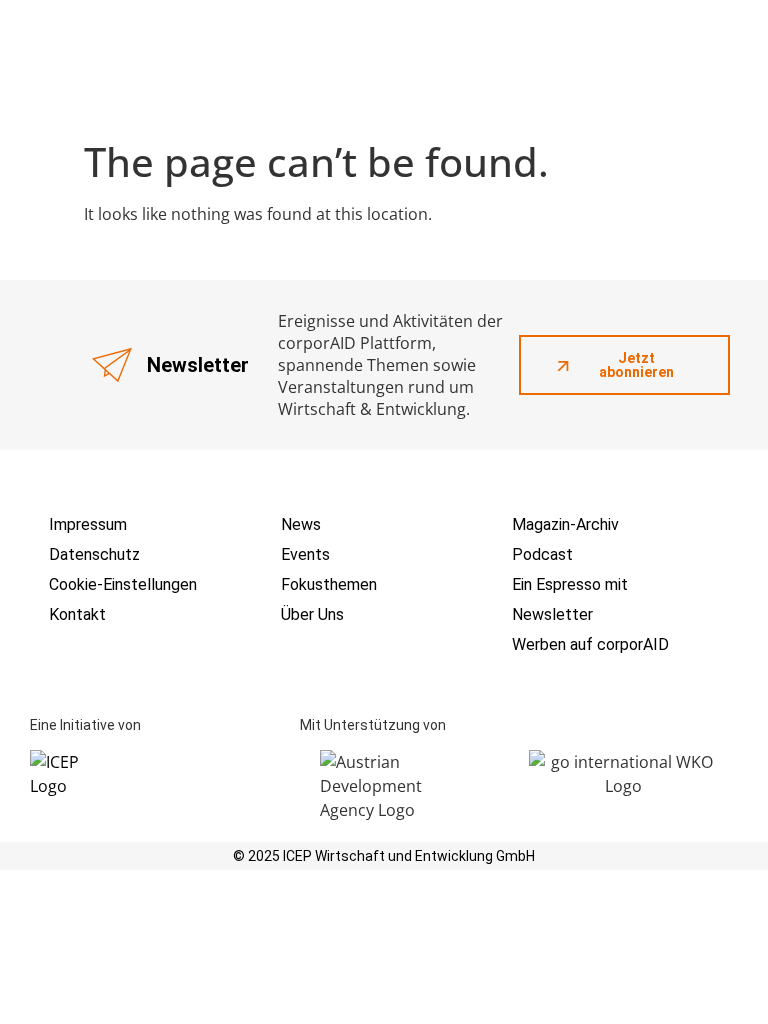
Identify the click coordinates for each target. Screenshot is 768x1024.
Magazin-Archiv (565, 524)
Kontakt (77, 614)
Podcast (542, 554)
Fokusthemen (329, 584)
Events (305, 554)
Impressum (88, 524)
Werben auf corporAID (590, 644)
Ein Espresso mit (570, 584)
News (301, 524)
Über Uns (312, 614)
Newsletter (552, 614)
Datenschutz (94, 554)
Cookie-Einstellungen (123, 584)
